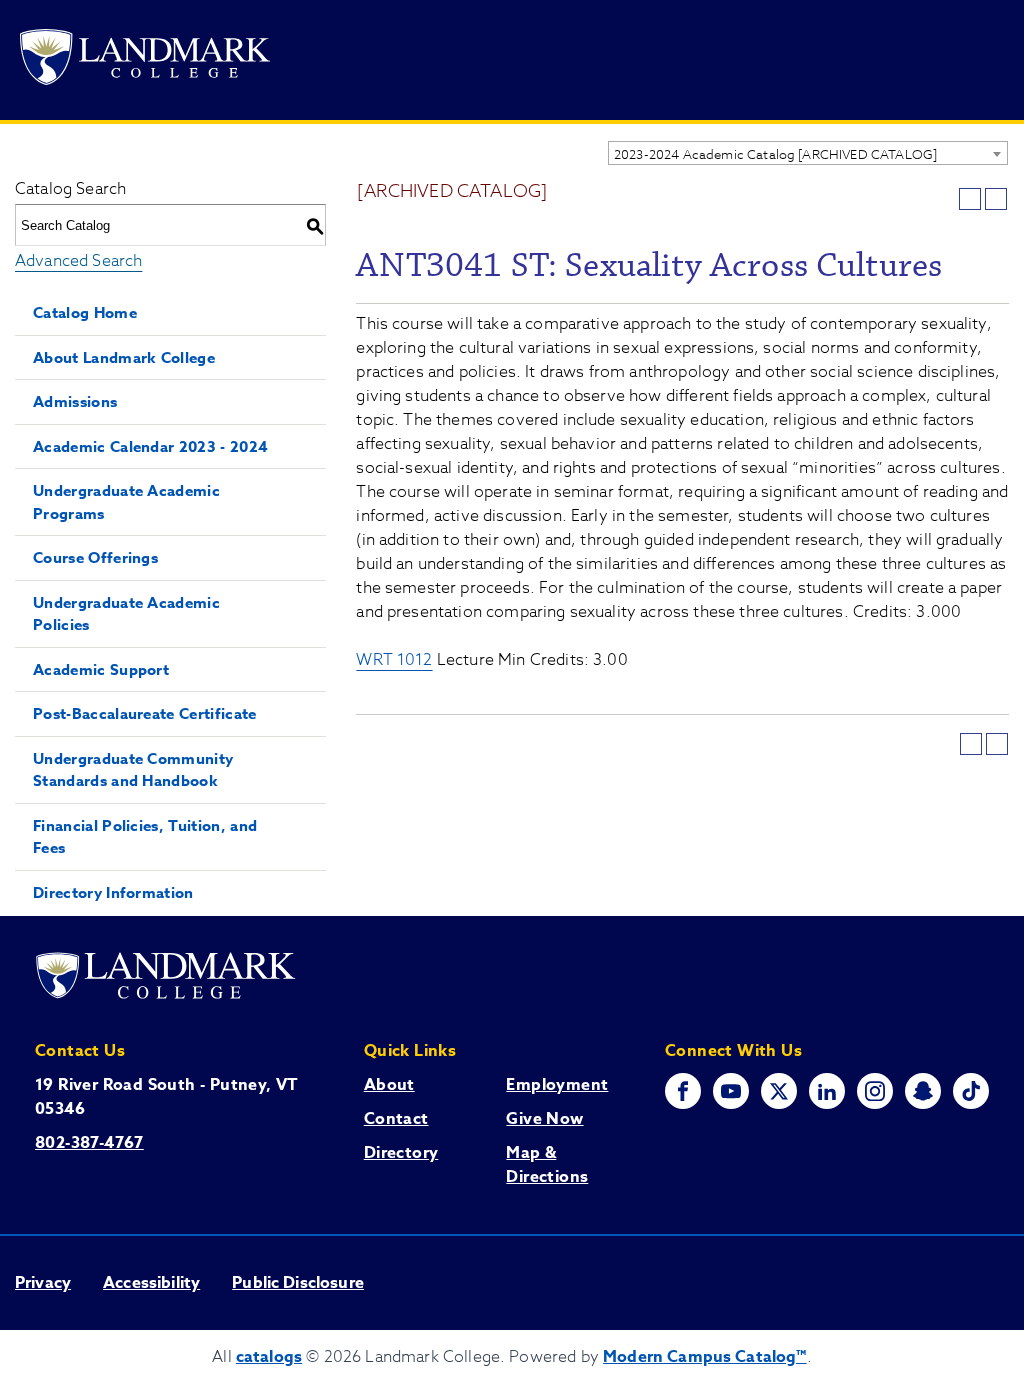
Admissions (75, 401)
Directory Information (113, 892)
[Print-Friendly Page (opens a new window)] (970, 199)
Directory (401, 1153)
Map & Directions (547, 1165)
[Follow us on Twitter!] (779, 1091)
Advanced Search (78, 261)
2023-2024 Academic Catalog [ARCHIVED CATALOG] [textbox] (775, 154)
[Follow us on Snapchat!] (923, 1091)
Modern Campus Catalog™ (705, 1357)
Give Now (544, 1119)
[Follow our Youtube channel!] (731, 1091)
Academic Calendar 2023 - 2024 (150, 446)
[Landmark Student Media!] (971, 1091)
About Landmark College (124, 357)
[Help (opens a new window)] (996, 199)
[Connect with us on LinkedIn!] (827, 1091)
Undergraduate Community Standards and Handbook (133, 770)
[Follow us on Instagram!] (875, 1091)
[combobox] (808, 153)
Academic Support (101, 669)
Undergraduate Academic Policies (126, 614)
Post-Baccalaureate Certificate (145, 713)
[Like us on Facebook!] (683, 1091)
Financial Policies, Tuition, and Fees (145, 837)
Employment (557, 1085)
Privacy (43, 1283)
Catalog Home (85, 312)
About (389, 1085)
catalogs (269, 1357)
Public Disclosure (298, 1283)
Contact (396, 1119)
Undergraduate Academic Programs (126, 502)
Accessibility (151, 1283)
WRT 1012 (394, 660)
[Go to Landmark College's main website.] (145, 60)
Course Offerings (95, 557)
